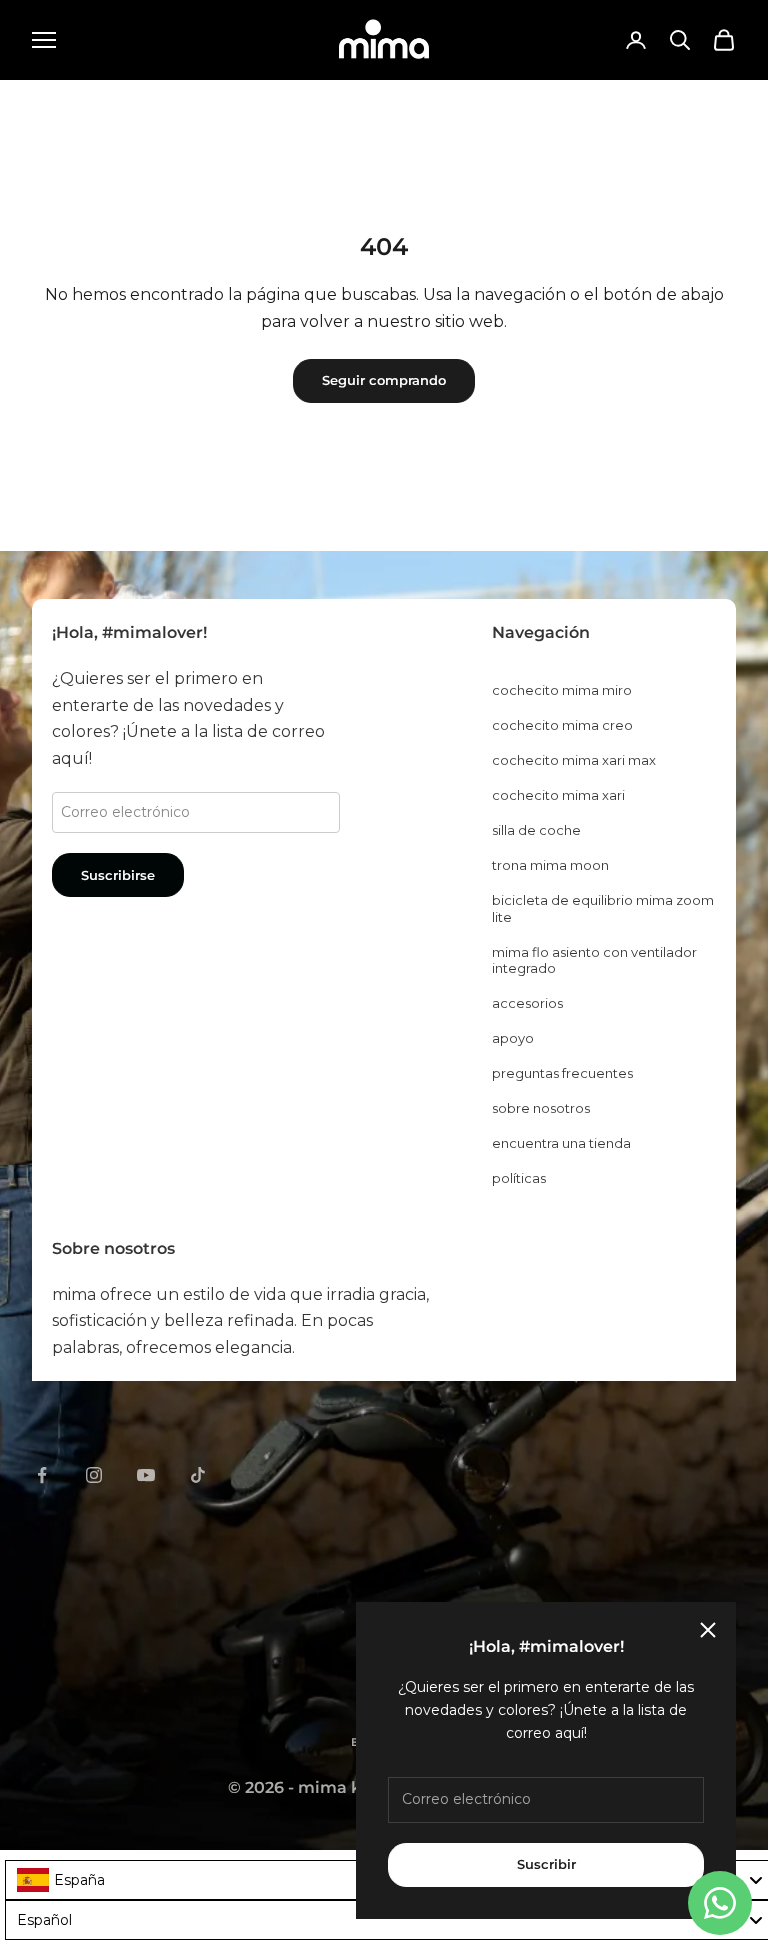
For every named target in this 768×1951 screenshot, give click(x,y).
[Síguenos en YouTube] (146, 1475)
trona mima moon (550, 865)
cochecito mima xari (558, 795)
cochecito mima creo (562, 725)
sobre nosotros (541, 1108)
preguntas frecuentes (562, 1073)
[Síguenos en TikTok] (198, 1475)
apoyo (513, 1038)
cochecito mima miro (562, 690)
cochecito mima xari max (574, 760)
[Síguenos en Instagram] (94, 1475)
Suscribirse (118, 875)
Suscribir (546, 1864)
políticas (519, 1178)
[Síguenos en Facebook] (42, 1475)
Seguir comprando (384, 380)
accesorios (527, 1003)
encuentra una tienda (561, 1143)
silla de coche (536, 830)
